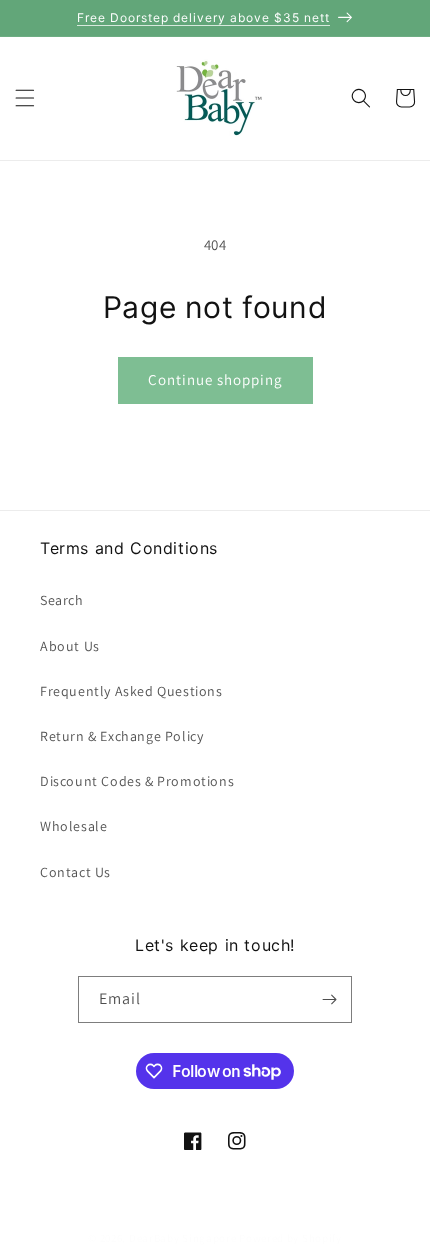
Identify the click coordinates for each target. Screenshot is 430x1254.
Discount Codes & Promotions (137, 781)
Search (62, 600)
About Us (70, 646)
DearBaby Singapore (183, 1238)
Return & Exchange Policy (121, 736)
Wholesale (73, 826)
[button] (25, 98)
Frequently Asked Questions (131, 691)
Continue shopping (215, 379)
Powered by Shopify (290, 1238)
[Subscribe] (329, 999)
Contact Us (75, 872)
